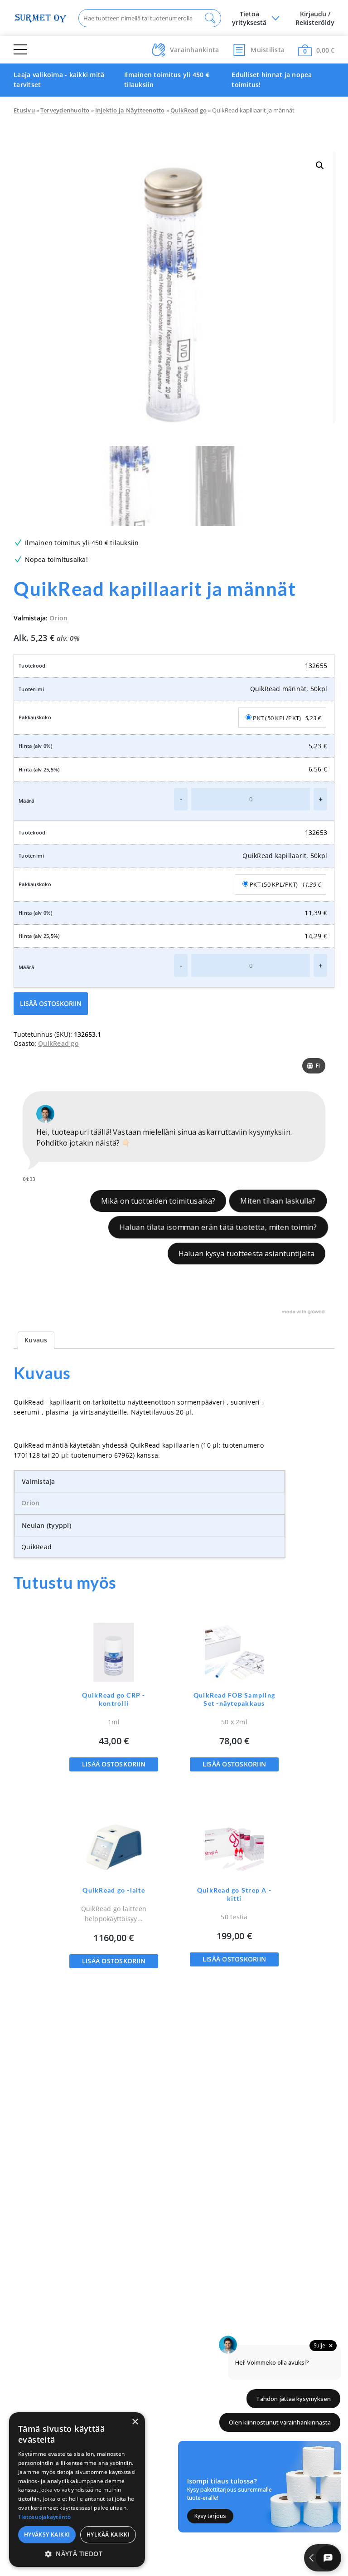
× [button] (135, 2422)
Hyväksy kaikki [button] (47, 2535)
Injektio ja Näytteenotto (130, 110)
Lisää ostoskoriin (51, 1003)
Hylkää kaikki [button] (108, 2535)
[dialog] (77, 2490)
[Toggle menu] (20, 50)
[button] (320, 166)
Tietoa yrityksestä (249, 18)
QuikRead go (189, 110)
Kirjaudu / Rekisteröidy (315, 18)
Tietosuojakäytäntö (45, 2517)
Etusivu (24, 110)
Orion (58, 618)
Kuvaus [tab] (36, 1340)
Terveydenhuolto (65, 110)
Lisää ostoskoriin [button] (114, 1764)
